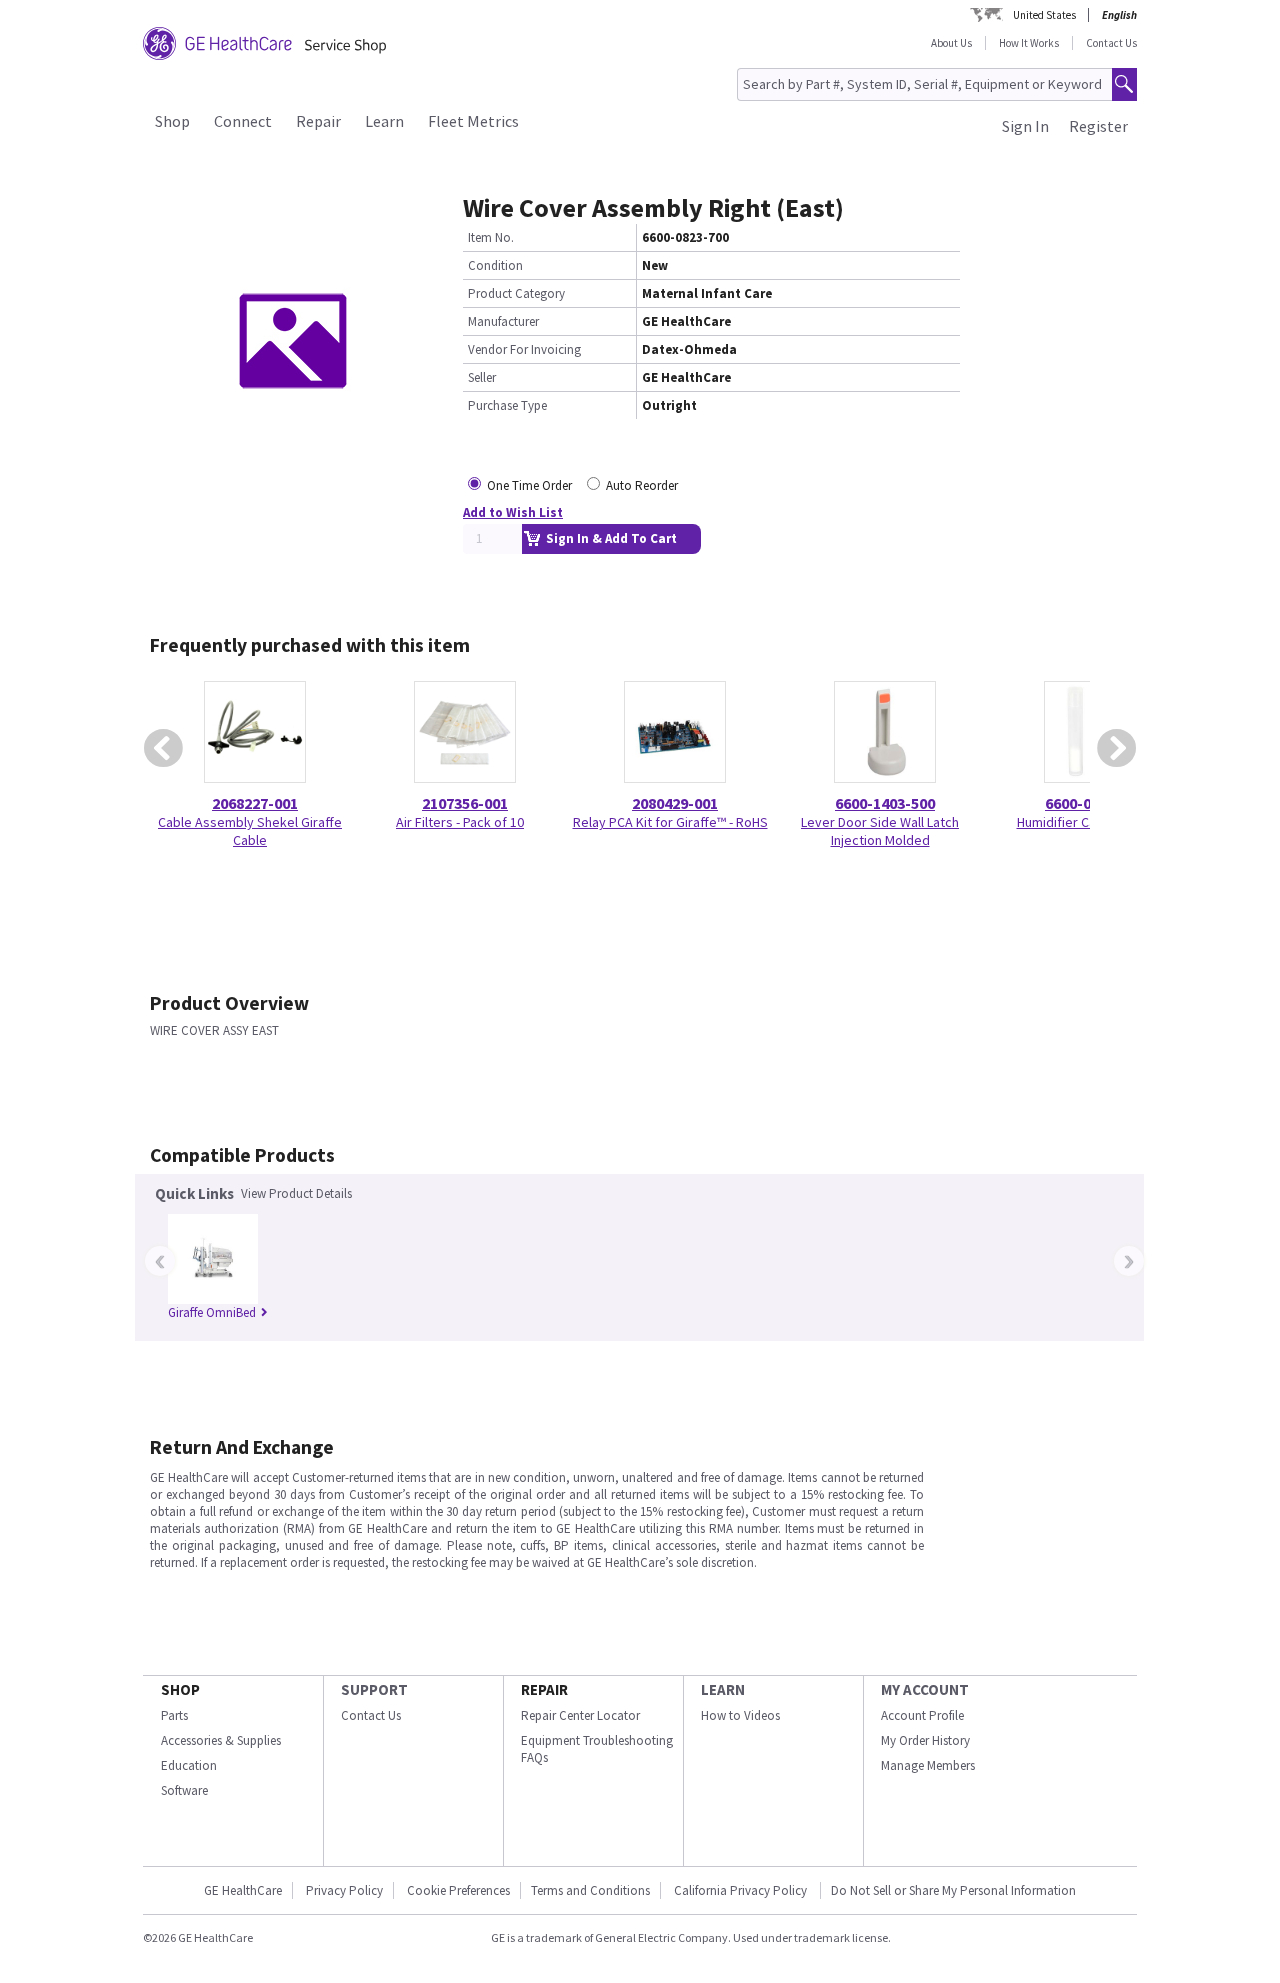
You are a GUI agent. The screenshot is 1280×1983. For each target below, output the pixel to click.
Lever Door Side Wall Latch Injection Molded (880, 831)
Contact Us (1111, 43)
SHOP (180, 1689)
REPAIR (544, 1689)
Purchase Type (507, 405)
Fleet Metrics (473, 121)
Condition (495, 265)
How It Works (1029, 43)
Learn (384, 121)
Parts (174, 1715)
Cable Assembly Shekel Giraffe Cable (250, 831)
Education (189, 1765)
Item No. (491, 237)
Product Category (516, 293)
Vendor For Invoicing (524, 349)
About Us (951, 43)
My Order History (925, 1740)
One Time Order (529, 485)
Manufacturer (503, 321)
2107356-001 (465, 803)
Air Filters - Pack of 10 (460, 822)
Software (184, 1790)
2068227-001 (255, 803)
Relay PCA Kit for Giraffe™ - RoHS (670, 822)
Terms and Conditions (590, 1890)
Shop (172, 121)
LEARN (723, 1689)
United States (1044, 15)
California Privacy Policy (742, 1890)
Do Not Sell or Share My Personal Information (953, 1890)
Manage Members (928, 1765)
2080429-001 (675, 803)
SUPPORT (374, 1689)
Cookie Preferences (458, 1890)
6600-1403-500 (885, 803)
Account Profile (922, 1715)
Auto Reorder (642, 485)
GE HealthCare (243, 1890)
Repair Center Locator (580, 1715)
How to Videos (740, 1715)
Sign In (1025, 126)
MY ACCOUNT (925, 1689)
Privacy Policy (344, 1890)
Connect (243, 121)
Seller (482, 377)
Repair (318, 121)
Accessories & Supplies (221, 1740)
